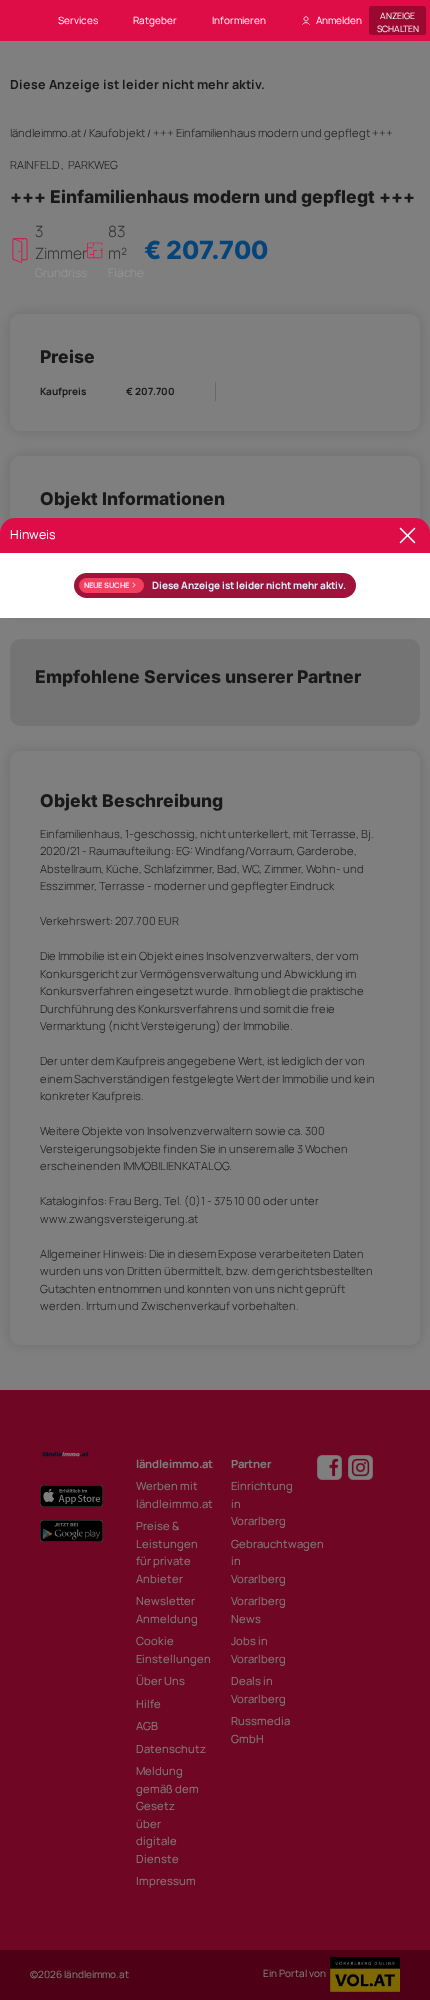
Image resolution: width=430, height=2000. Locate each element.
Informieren (239, 20)
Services (78, 20)
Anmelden (339, 20)
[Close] (407, 535)
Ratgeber (155, 20)
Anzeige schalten (398, 20)
